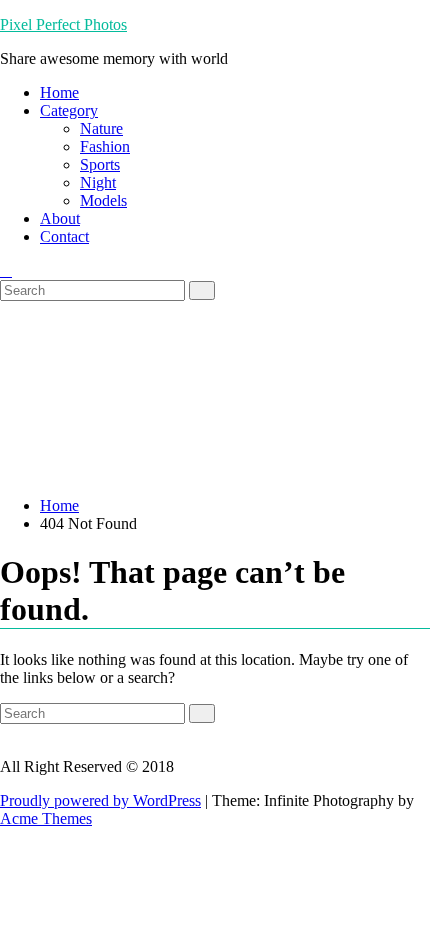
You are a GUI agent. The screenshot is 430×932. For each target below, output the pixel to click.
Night (98, 182)
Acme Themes (46, 818)
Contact (64, 236)
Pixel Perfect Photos (63, 24)
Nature (101, 128)
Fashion (105, 146)
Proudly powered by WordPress (100, 800)
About (60, 218)
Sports (100, 164)
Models (103, 200)
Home (59, 92)
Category (69, 110)
